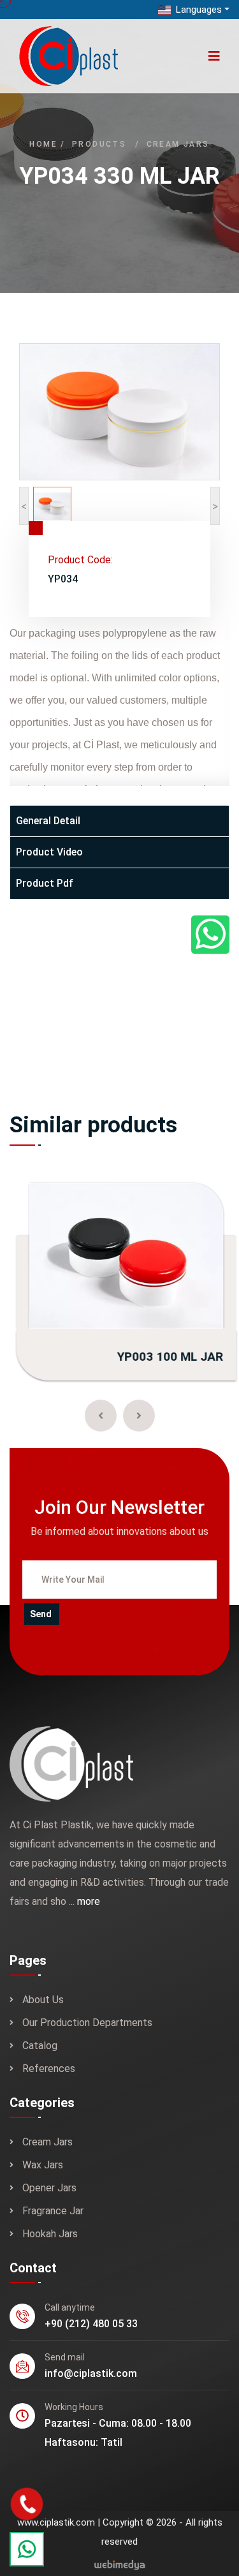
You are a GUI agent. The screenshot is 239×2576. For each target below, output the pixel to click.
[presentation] (101, 1416)
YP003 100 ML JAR (164, 1357)
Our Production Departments (87, 2023)
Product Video (49, 852)
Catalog (40, 2046)
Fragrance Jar (53, 2211)
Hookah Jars (50, 2234)
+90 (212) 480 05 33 (91, 2324)
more (89, 1901)
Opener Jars (49, 2188)
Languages (198, 10)
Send (41, 1614)
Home (43, 144)
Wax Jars (43, 2165)
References (49, 2069)
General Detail (48, 821)
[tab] (119, 821)
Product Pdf (45, 883)
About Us (43, 2000)
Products (99, 144)
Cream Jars (178, 144)
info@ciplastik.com (91, 2373)
